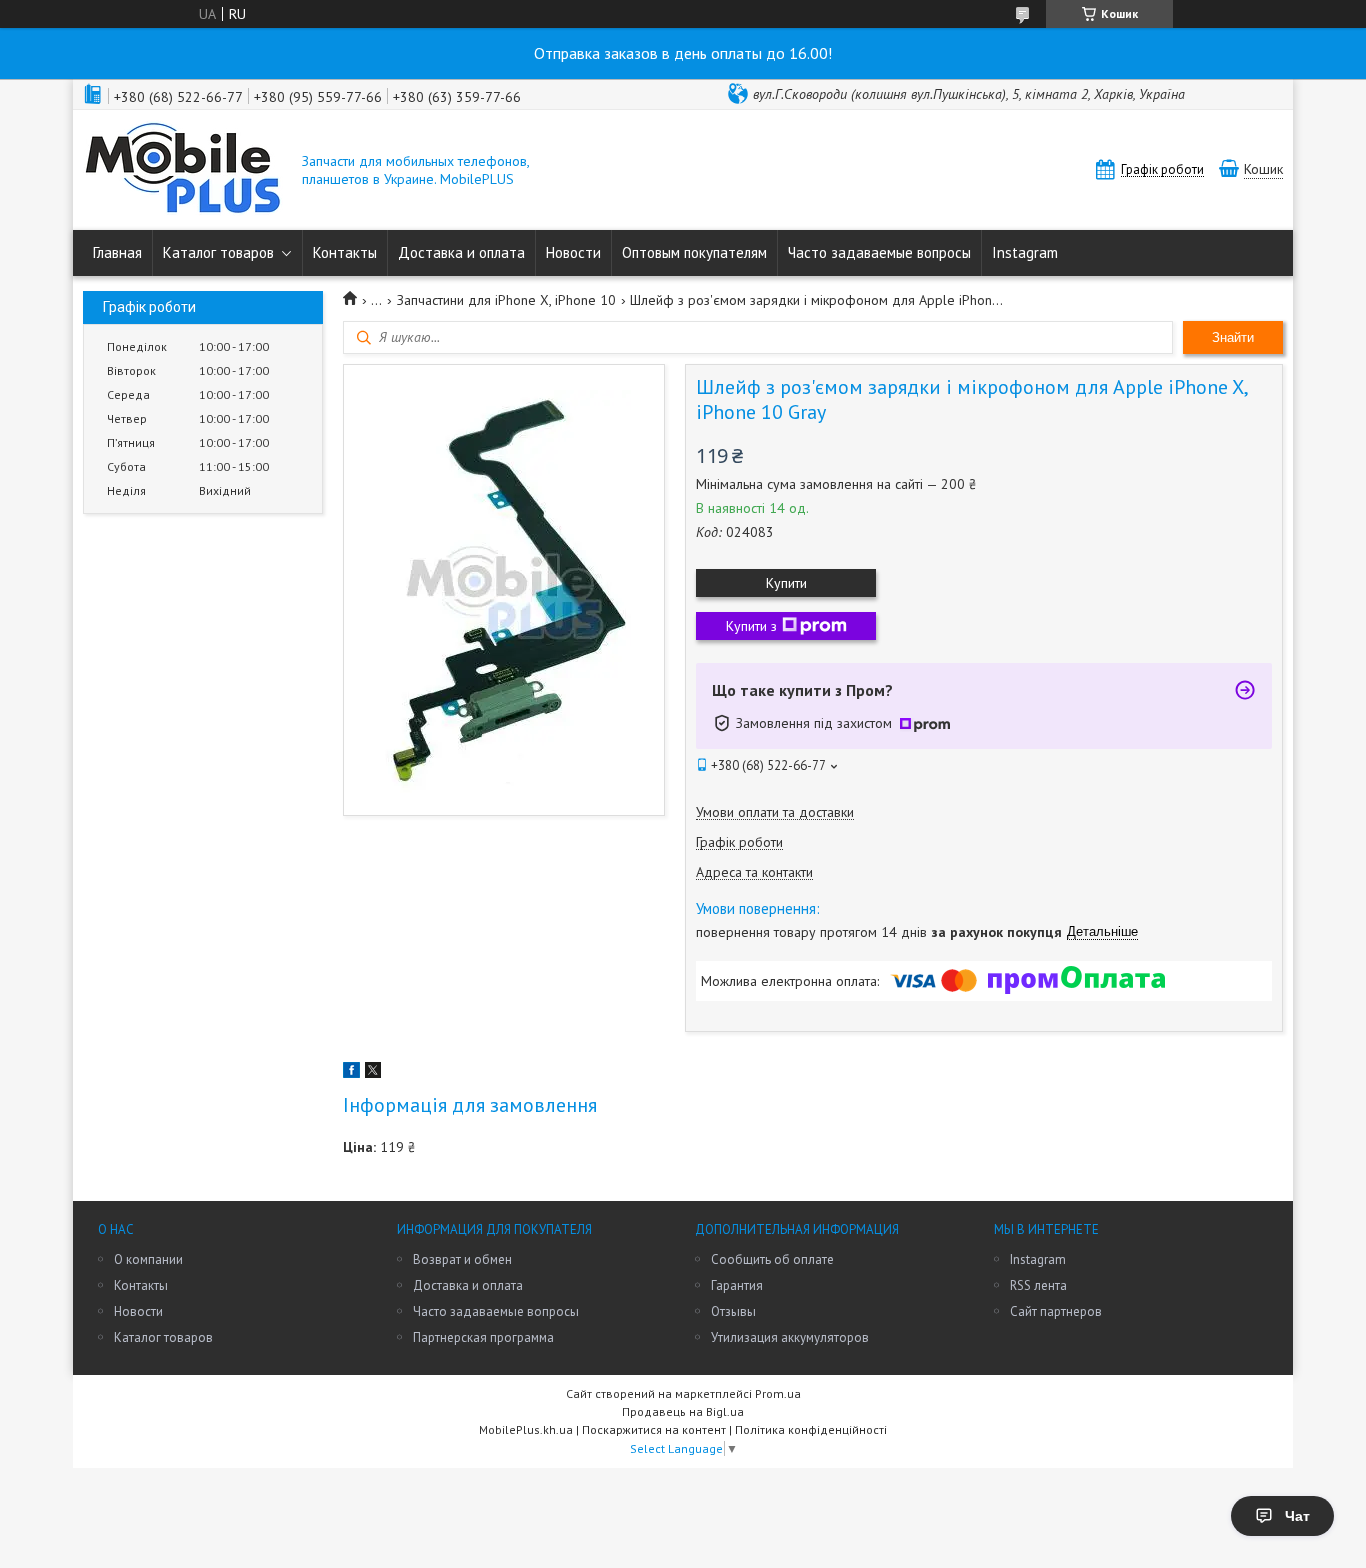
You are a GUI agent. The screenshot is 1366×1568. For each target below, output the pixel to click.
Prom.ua (778, 1393)
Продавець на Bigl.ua (683, 1411)
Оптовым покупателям (694, 252)
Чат (1297, 1516)
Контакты (345, 252)
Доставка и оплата (461, 252)
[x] (373, 1073)
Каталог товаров (218, 252)
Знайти (1233, 337)
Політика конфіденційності (811, 1429)
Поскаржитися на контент (654, 1429)
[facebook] (351, 1073)
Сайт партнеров (1056, 1311)
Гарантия (737, 1285)
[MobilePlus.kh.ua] (183, 170)
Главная (117, 252)
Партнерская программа (483, 1337)
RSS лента (1038, 1285)
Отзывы (733, 1311)
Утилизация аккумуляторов (790, 1337)
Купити (786, 583)
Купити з (751, 626)
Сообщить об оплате (772, 1259)
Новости (573, 252)
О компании (148, 1259)
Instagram (1025, 252)
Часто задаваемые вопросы (879, 252)
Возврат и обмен (462, 1259)
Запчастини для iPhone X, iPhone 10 (506, 300)
